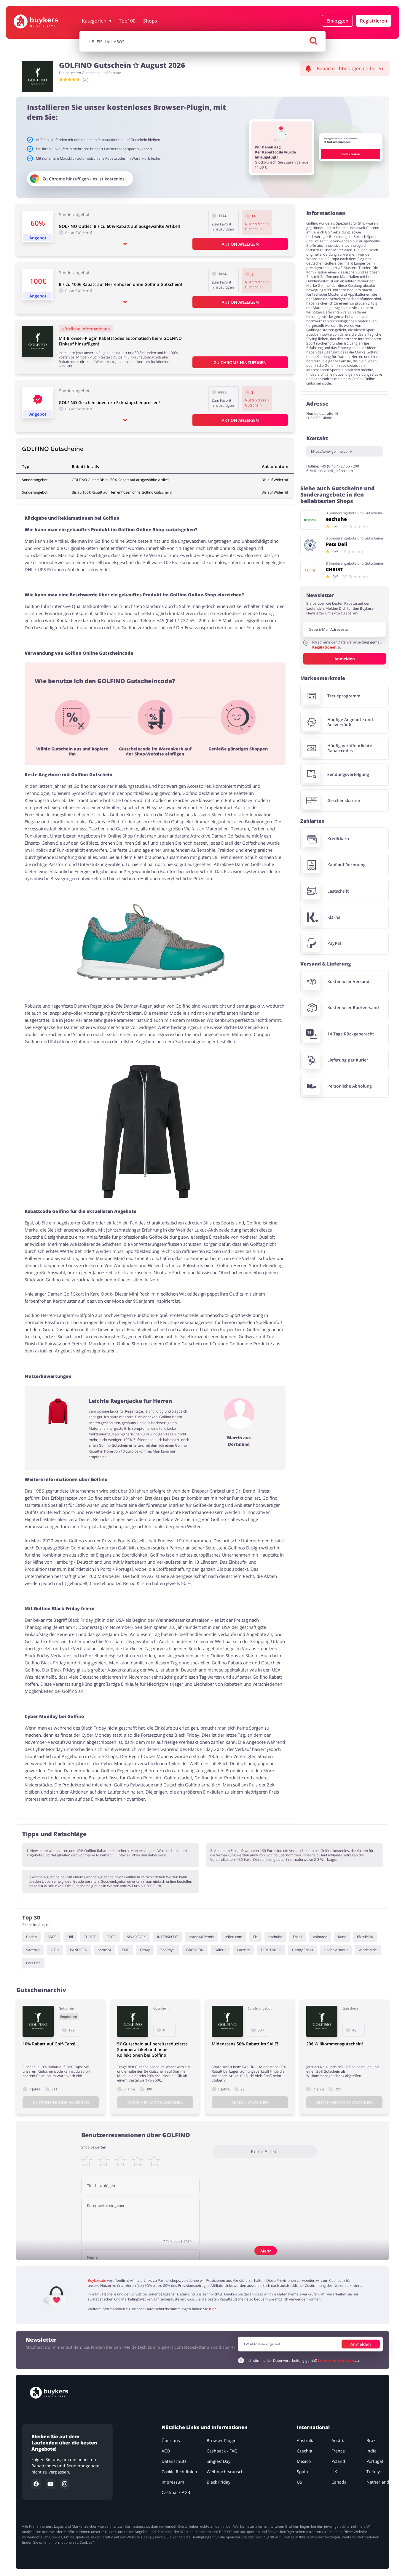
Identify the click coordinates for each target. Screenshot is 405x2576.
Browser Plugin (222, 2440)
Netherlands (379, 2482)
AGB (166, 2451)
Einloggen (337, 21)
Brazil (372, 2440)
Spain (302, 2472)
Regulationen (325, 647)
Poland (338, 2461)
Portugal (375, 2461)
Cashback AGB (176, 2492)
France (338, 2451)
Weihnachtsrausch (225, 2472)
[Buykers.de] (45, 21)
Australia (306, 2440)
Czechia (304, 2451)
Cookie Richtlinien (180, 2472)
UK (334, 2472)
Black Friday (219, 2482)
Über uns (171, 2440)
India (371, 2451)
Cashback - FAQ (222, 2451)
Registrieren (374, 21)
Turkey (373, 2472)
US (299, 2482)
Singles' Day (219, 2461)
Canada (339, 2482)
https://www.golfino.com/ (331, 451)
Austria (339, 2440)
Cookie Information (336, 2360)
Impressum (173, 2482)
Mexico (304, 2461)
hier (212, 2309)
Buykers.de (97, 2280)
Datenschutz (174, 2461)
